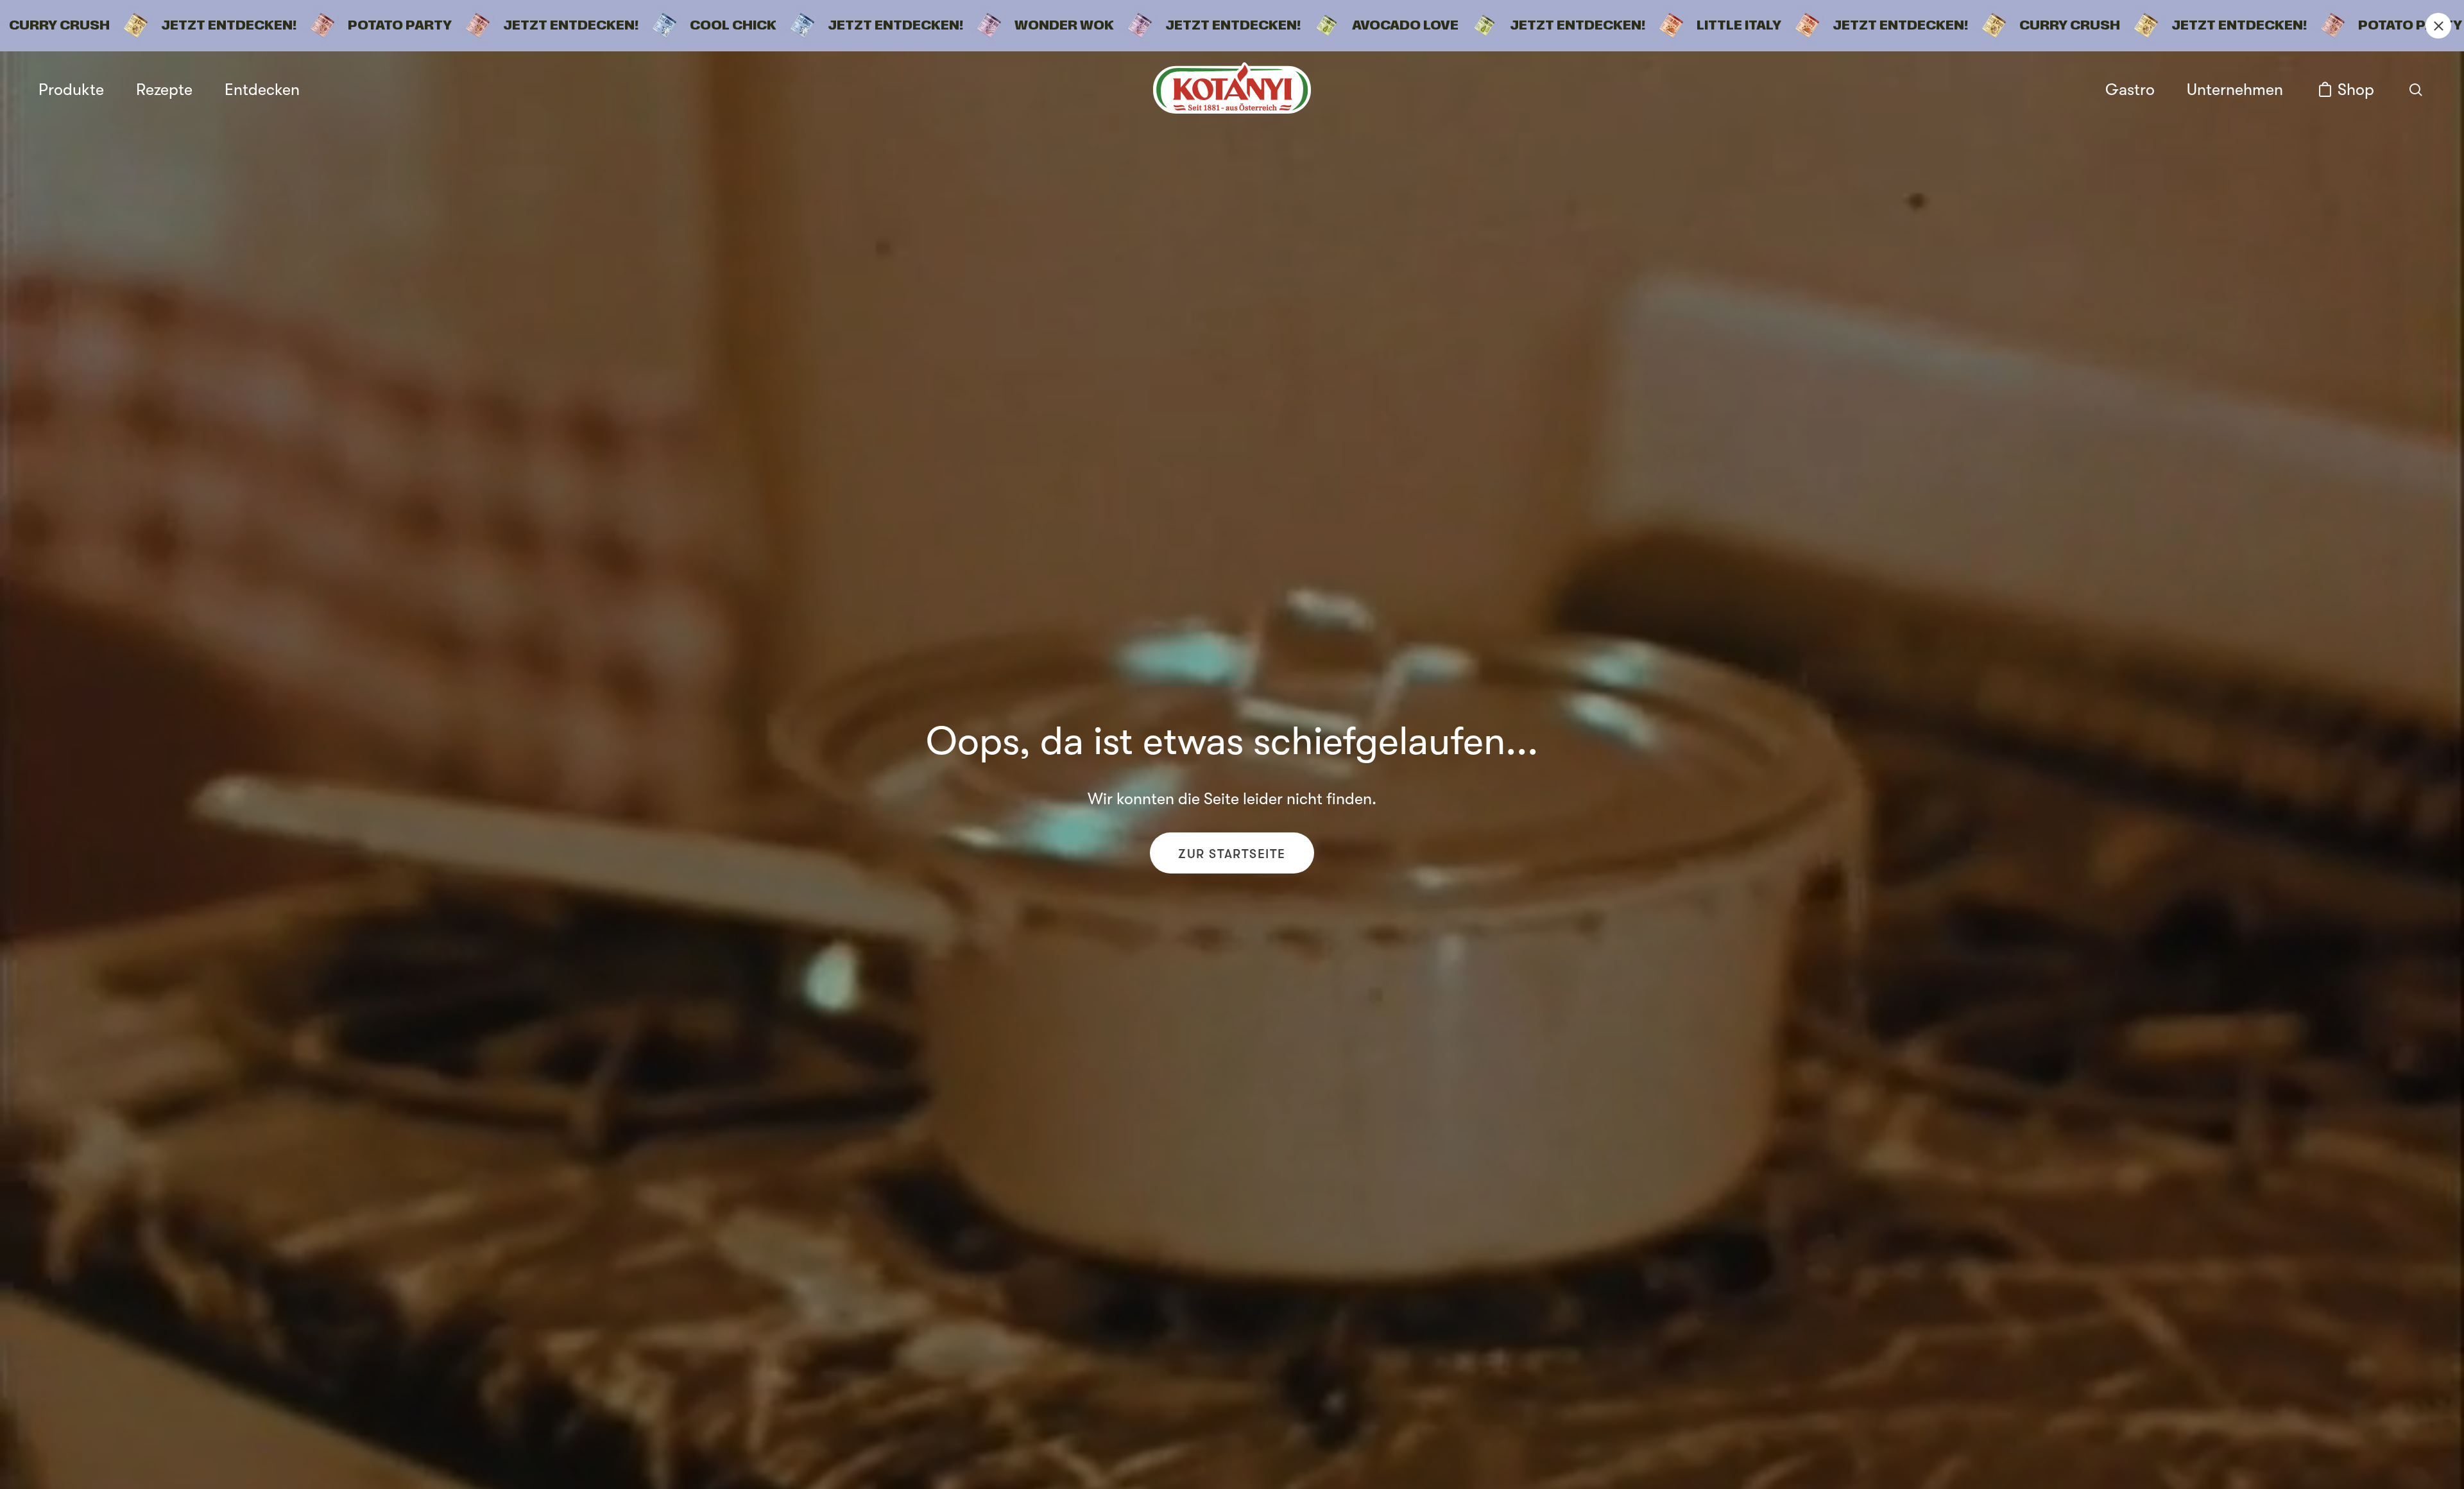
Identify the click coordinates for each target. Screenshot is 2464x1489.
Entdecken (262, 90)
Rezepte (164, 90)
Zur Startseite (1232, 854)
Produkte (71, 90)
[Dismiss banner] (2438, 26)
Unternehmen (2235, 90)
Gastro (2130, 90)
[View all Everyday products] (1232, 26)
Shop (2356, 90)
